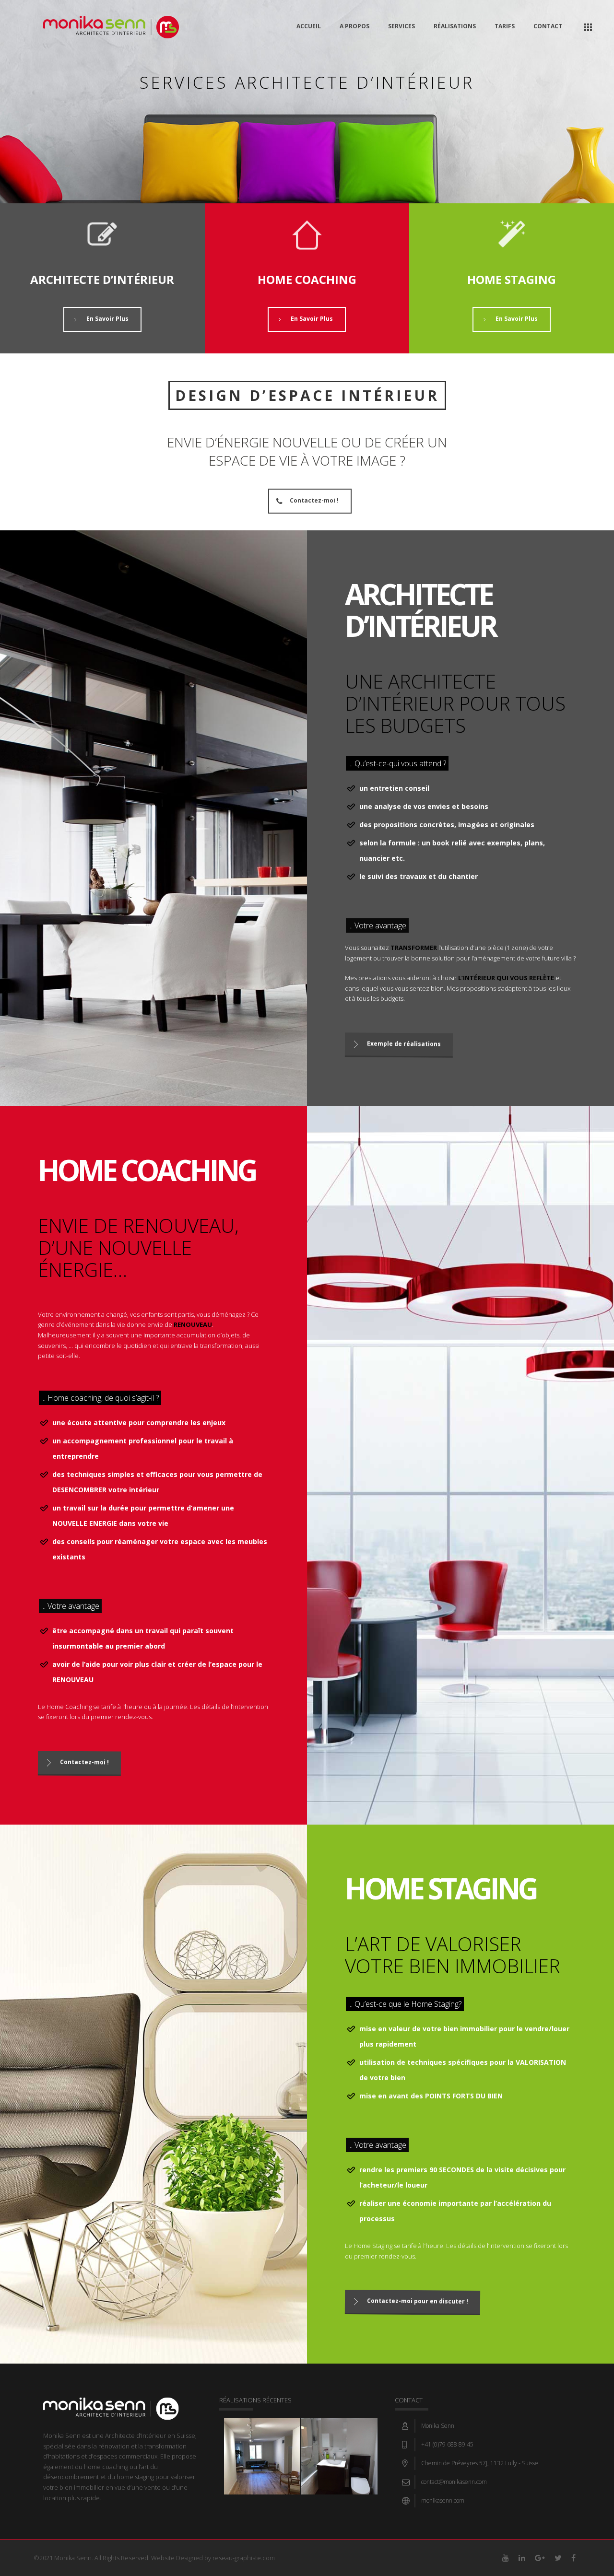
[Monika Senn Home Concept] (111, 26)
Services (401, 26)
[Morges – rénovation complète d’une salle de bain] (339, 2444)
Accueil (309, 26)
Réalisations (455, 26)
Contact (548, 26)
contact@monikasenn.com (454, 2482)
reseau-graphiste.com (244, 2558)
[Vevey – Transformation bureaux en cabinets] (262, 2444)
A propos (354, 26)
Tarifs (505, 26)
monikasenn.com (443, 2500)
